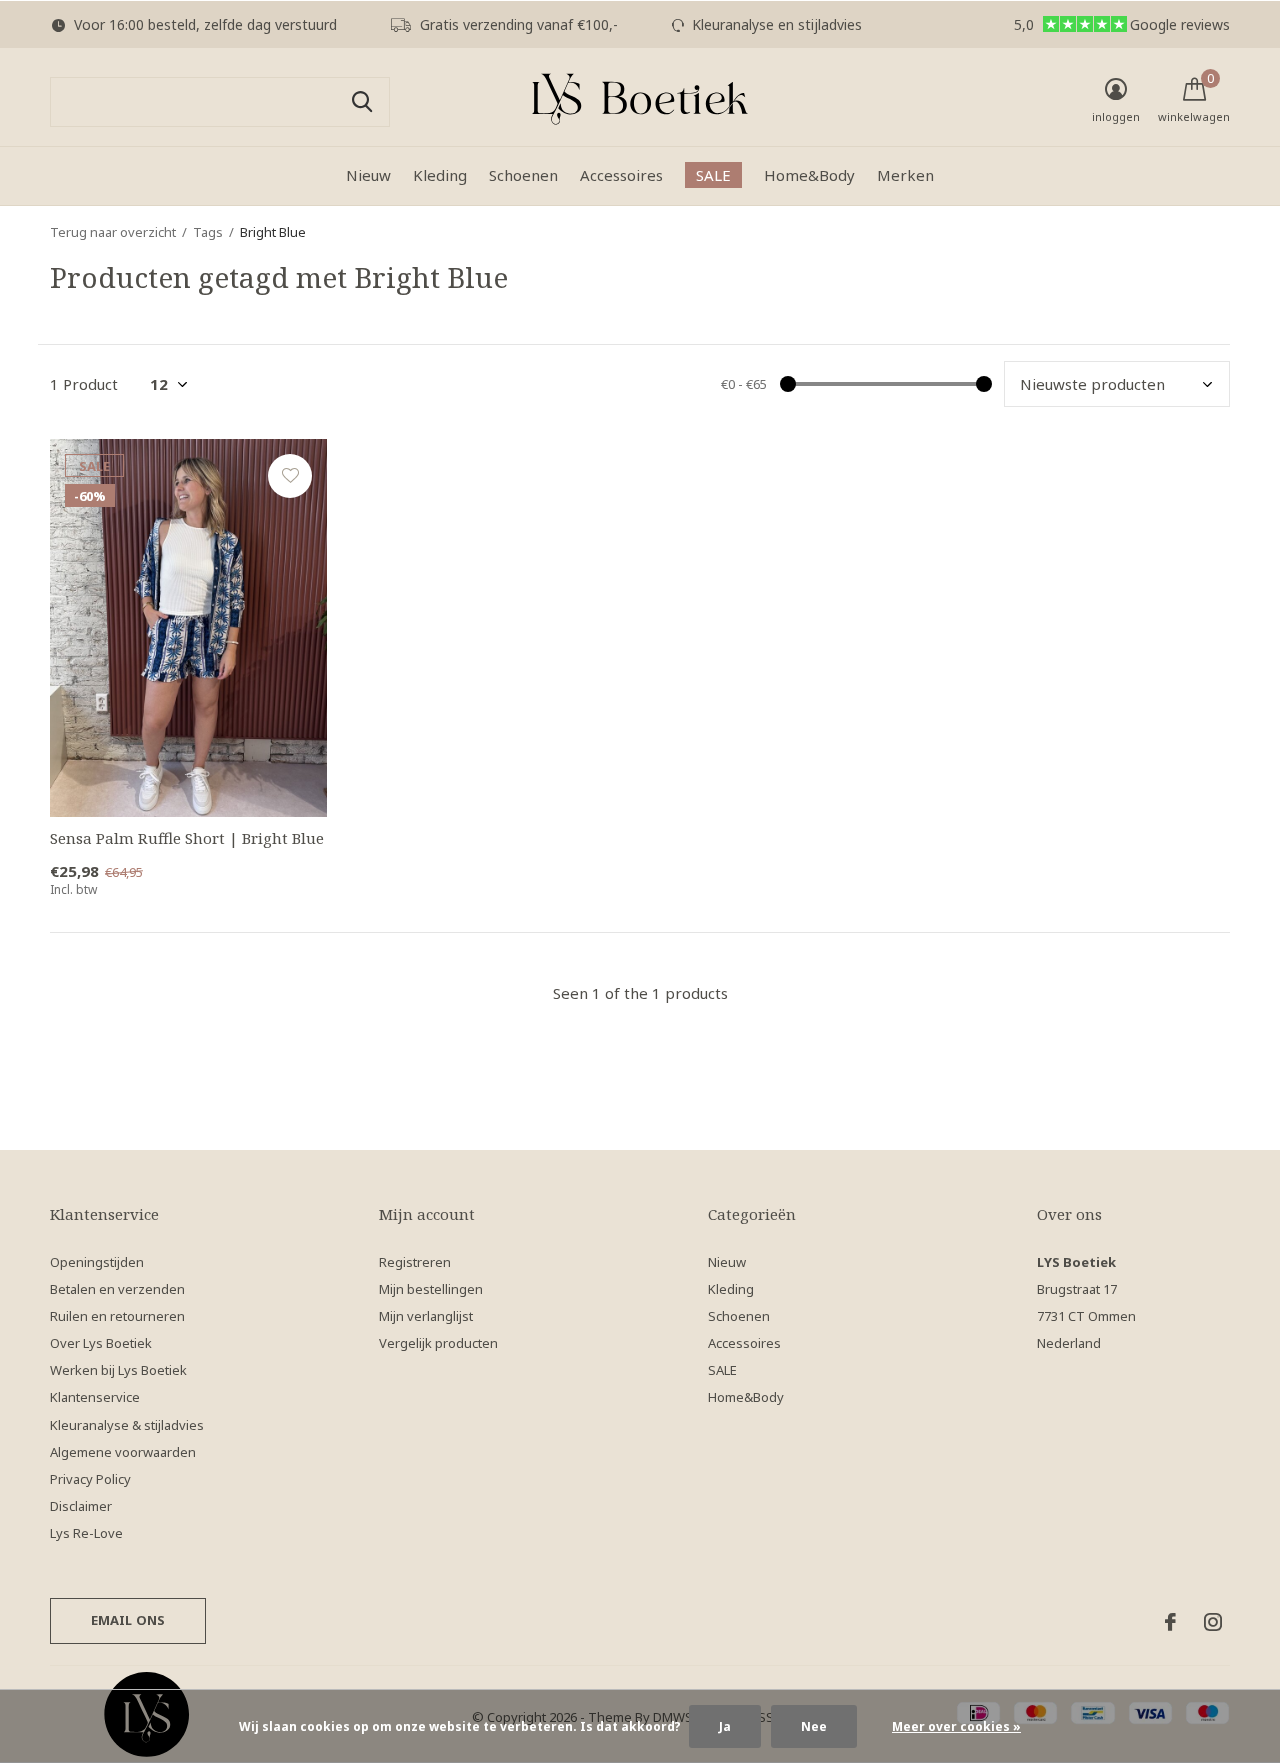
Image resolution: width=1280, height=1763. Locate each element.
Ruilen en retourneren (117, 1316)
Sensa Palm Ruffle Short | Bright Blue (187, 838)
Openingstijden (97, 1262)
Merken (905, 175)
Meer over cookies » (956, 1726)
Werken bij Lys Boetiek (118, 1370)
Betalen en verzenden (117, 1289)
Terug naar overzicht (113, 232)
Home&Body (809, 175)
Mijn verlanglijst (426, 1316)
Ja (725, 1726)
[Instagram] (1213, 1622)
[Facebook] (1170, 1622)
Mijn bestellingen (431, 1289)
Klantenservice (95, 1397)
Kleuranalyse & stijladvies (127, 1425)
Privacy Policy (90, 1479)
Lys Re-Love (86, 1533)
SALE (713, 175)
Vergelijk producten (438, 1343)
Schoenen (523, 175)
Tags (208, 232)
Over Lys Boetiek (101, 1343)
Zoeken (362, 102)
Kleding (440, 175)
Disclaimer (81, 1506)
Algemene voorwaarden (123, 1452)
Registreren (415, 1262)
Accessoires (621, 175)
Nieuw (368, 175)
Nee (814, 1726)
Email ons (128, 1620)
